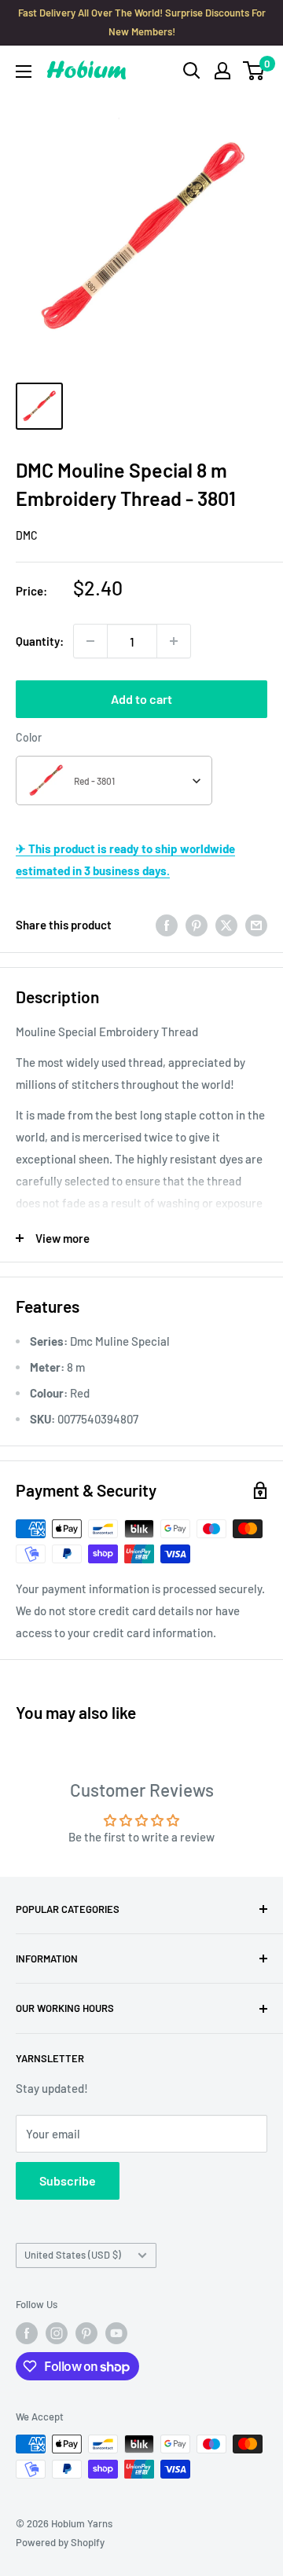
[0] (254, 71)
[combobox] (114, 780)
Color (29, 737)
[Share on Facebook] (167, 925)
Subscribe (68, 2180)
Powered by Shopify (60, 2542)
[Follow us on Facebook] (27, 2333)
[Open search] (192, 71)
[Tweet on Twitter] (226, 925)
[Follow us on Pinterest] (86, 2333)
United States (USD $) (73, 2255)
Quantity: (40, 641)
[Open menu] (24, 71)
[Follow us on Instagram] (57, 2333)
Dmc (27, 535)
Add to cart (141, 699)
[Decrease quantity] (90, 641)
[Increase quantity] (174, 641)
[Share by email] (256, 925)
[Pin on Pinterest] (197, 925)
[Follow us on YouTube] (116, 2333)
